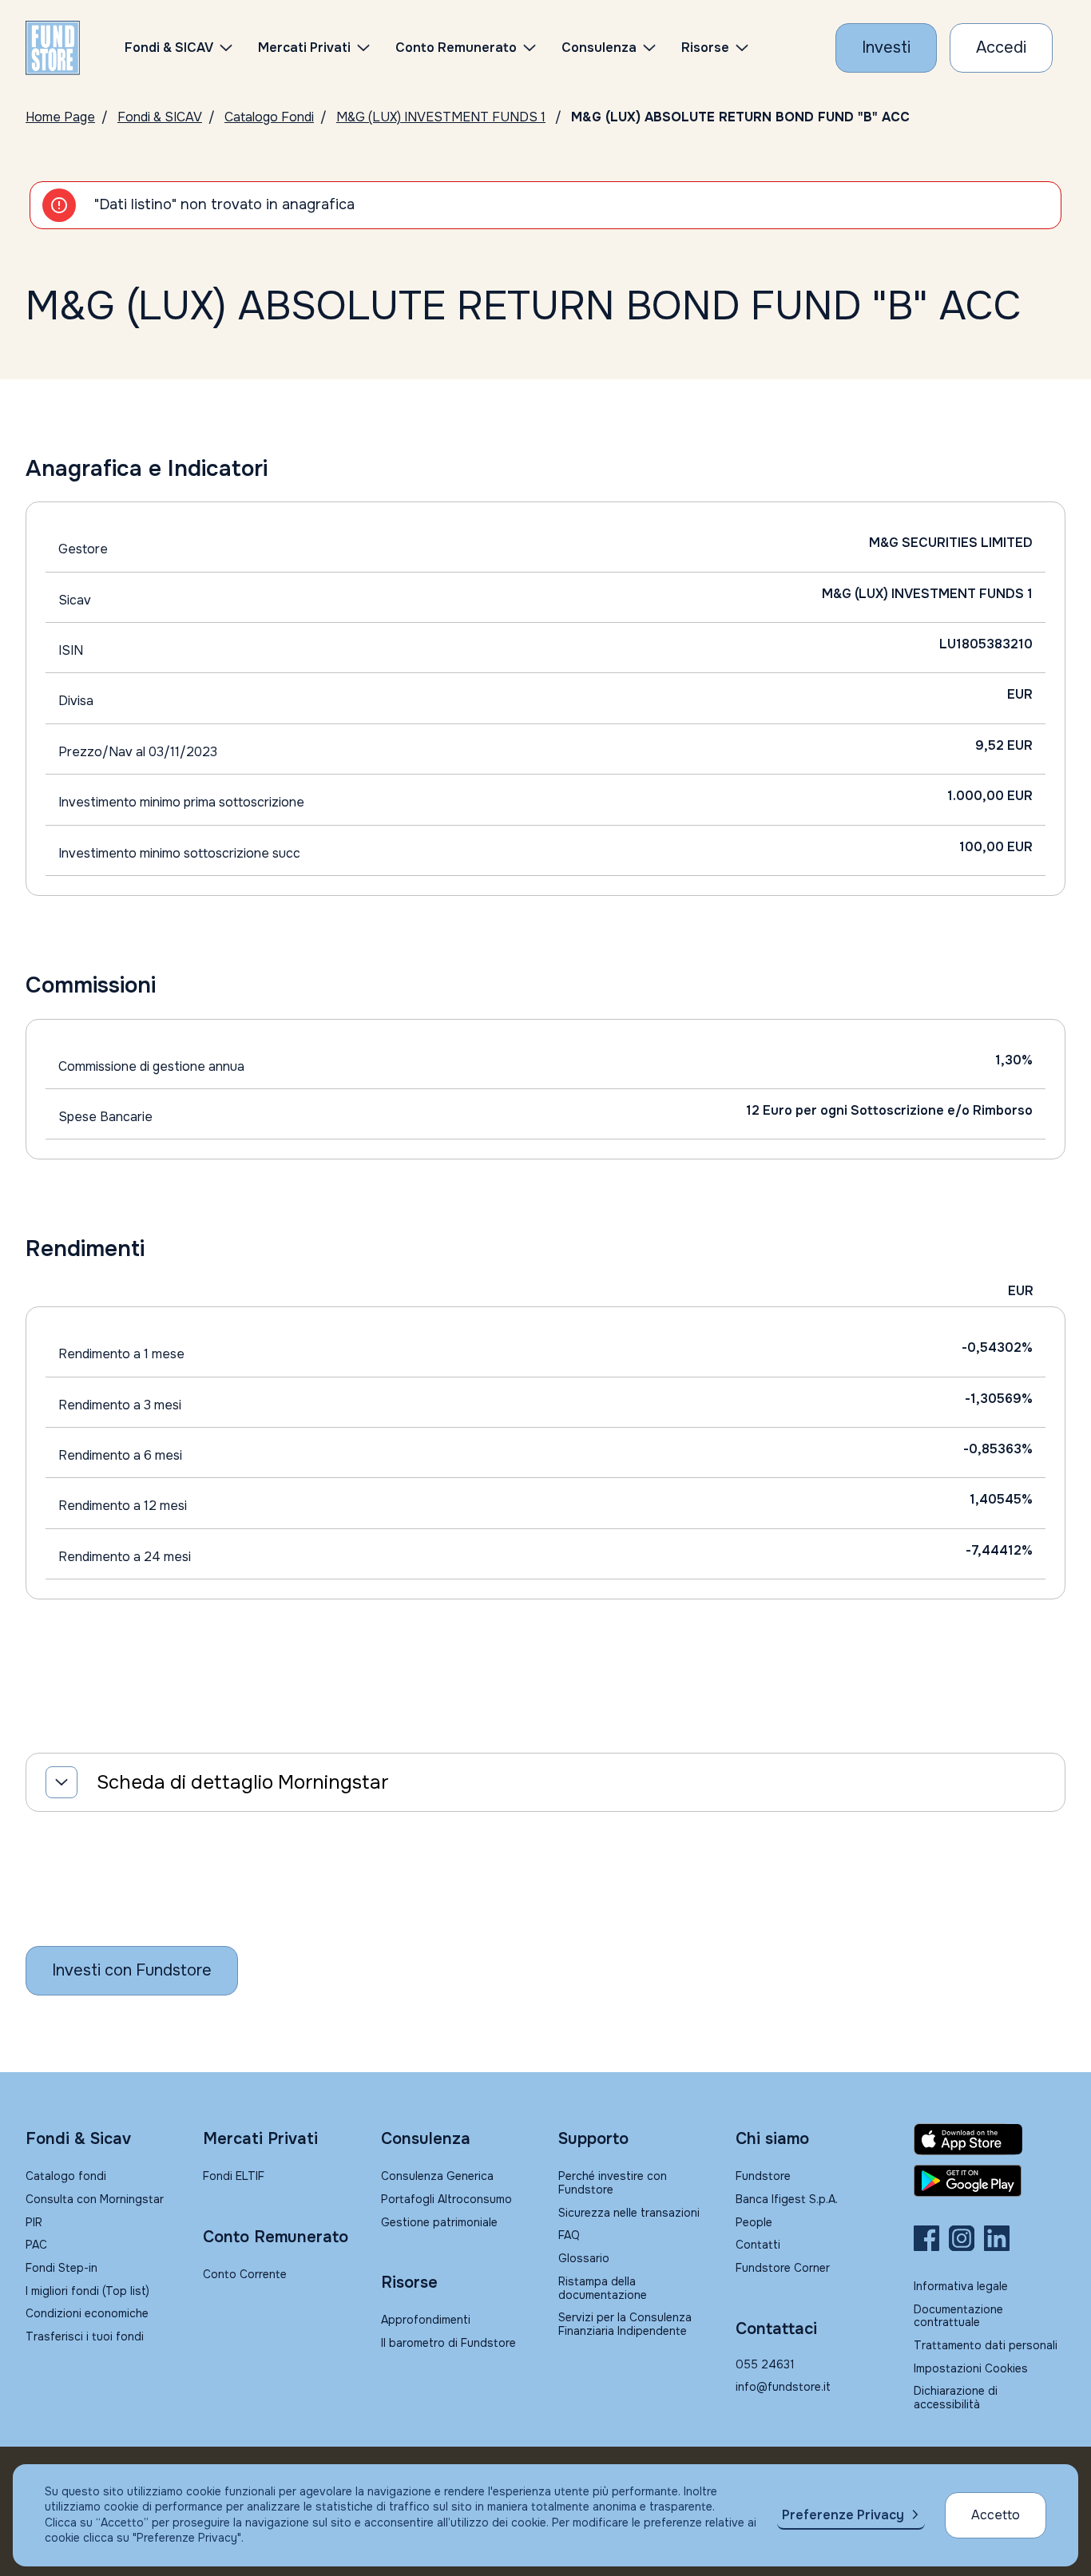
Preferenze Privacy (843, 2515)
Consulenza (599, 48)
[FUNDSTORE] (53, 48)
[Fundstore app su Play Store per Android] (990, 2181)
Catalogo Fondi (269, 117)
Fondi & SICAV (160, 117)
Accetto (996, 2515)
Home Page (60, 117)
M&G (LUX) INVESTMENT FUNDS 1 (441, 117)
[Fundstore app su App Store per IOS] (990, 2139)
